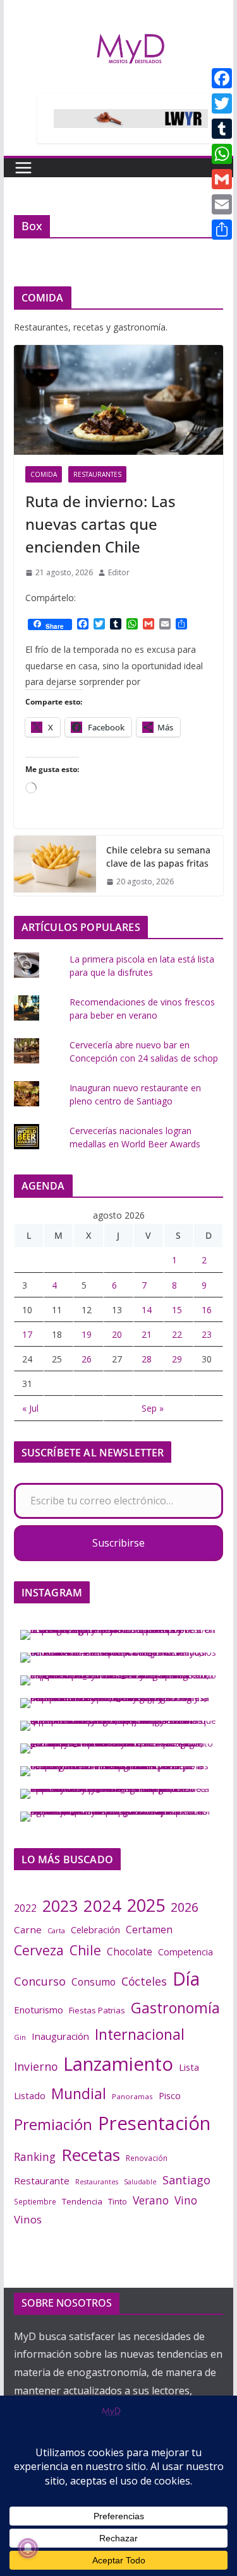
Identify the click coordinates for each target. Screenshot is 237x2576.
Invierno (36, 2066)
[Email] (222, 204)
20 (117, 1334)
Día (186, 1979)
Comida (44, 474)
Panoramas (132, 2096)
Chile (85, 1950)
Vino (186, 2200)
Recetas (91, 2155)
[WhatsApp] (222, 154)
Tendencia (82, 2201)
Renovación (147, 2158)
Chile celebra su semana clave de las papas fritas (158, 857)
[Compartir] (222, 230)
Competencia (185, 1952)
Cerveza (39, 1950)
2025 (146, 1905)
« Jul (30, 1408)
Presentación (154, 2123)
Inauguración (60, 2036)
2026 (185, 1907)
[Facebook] (222, 78)
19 (87, 1334)
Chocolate (130, 1952)
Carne (28, 1929)
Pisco (170, 2096)
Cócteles (144, 1981)
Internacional (140, 2034)
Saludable (140, 2182)
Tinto (118, 2201)
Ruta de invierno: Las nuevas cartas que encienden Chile (100, 524)
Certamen (149, 1929)
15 (177, 1310)
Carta (56, 1930)
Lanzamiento (118, 2064)
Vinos (28, 2219)
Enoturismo (39, 2010)
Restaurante (42, 2181)
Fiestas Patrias (97, 2010)
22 (177, 1334)
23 (207, 1334)
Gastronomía (175, 2008)
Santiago (186, 2180)
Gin (20, 2037)
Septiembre (35, 2201)
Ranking (35, 2157)
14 (147, 1310)
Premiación (53, 2124)
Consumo (94, 1982)
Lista (189, 2067)
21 (147, 1334)
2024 (102, 1906)
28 (147, 1359)
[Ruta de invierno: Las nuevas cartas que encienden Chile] (119, 400)
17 (27, 1334)
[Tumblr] (222, 129)
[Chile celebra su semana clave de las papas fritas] (55, 866)
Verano (151, 2200)
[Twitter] (222, 103)
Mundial (79, 2094)
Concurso (40, 1981)
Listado (30, 2095)
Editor (119, 572)
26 (87, 1359)
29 (177, 1359)
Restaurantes (97, 474)
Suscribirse (118, 1543)
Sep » (153, 1408)
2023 (60, 1906)
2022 (25, 1908)
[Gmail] (222, 179)
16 (207, 1310)
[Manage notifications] (28, 2548)
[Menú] (23, 168)
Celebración (95, 1930)
